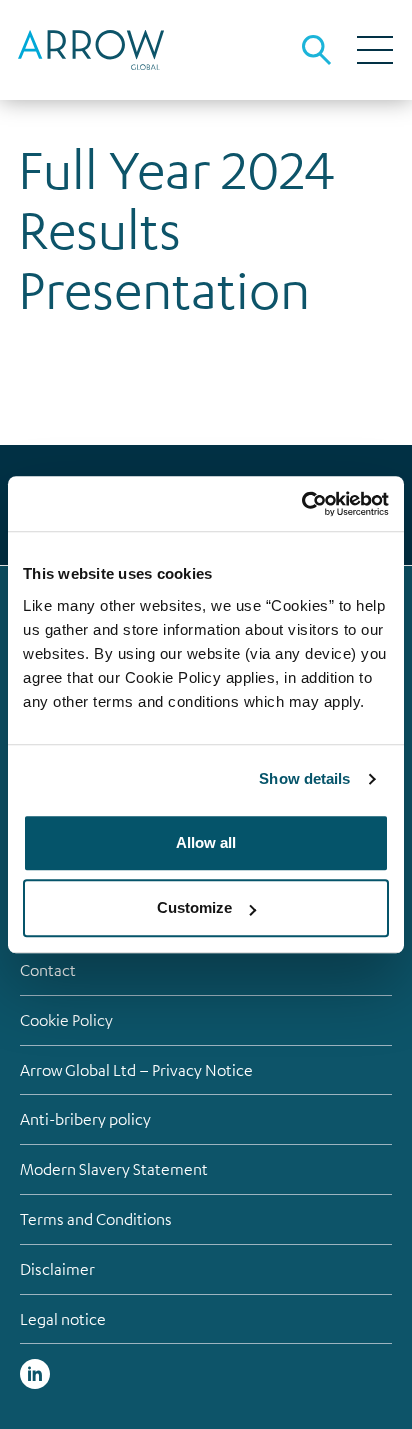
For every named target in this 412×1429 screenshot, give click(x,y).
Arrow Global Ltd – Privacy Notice (136, 1070)
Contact (48, 970)
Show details (304, 778)
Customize (194, 907)
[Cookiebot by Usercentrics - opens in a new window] (301, 504)
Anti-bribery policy (85, 1119)
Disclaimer (57, 1269)
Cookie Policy (66, 1020)
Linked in (35, 1374)
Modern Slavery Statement (114, 1169)
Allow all (206, 842)
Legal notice (63, 1319)
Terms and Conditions (96, 1219)
